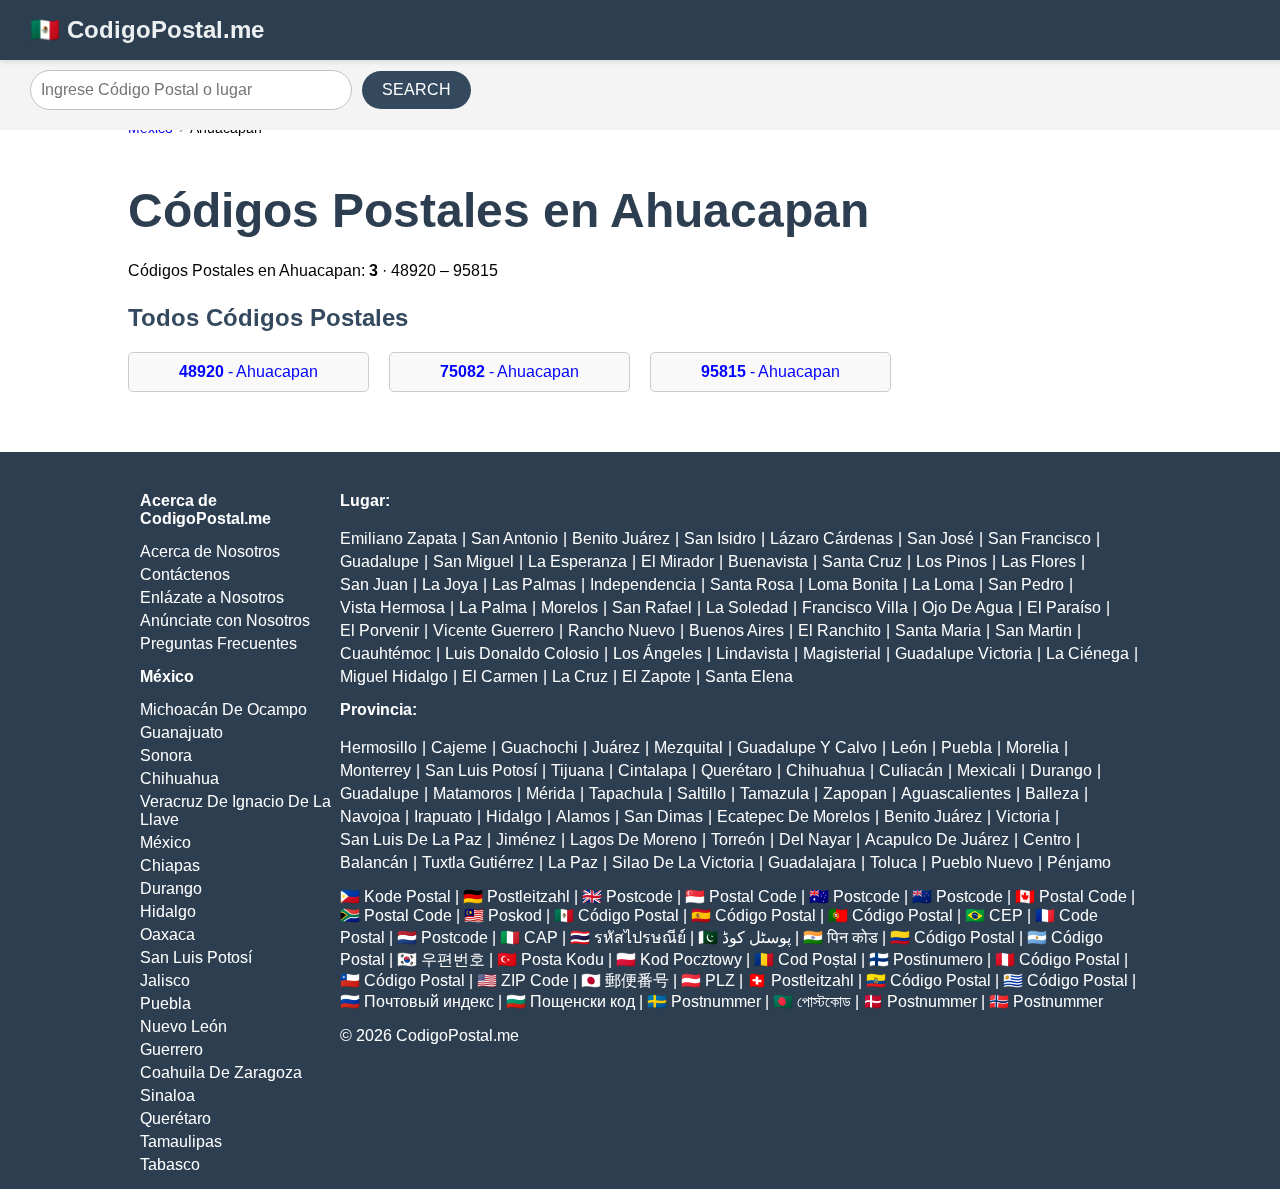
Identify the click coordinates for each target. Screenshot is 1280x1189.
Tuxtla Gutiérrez (478, 862)
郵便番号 (637, 980)
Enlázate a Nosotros (212, 597)
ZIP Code (535, 980)
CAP (541, 937)
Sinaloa (167, 1095)
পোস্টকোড (824, 1001)
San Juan (374, 584)
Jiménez (526, 839)
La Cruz (580, 676)
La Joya (450, 584)
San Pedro (1026, 584)
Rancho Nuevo (621, 630)
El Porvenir (379, 630)
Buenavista (768, 561)
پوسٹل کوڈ (756, 937)
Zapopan (855, 793)
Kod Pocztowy (691, 959)
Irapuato (443, 816)
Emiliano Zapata (398, 538)
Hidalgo (168, 911)
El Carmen (500, 676)
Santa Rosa (752, 584)
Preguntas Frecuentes (218, 643)
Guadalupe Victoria (963, 653)
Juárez (616, 747)
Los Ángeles (657, 653)
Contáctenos (185, 574)
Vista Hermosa (392, 607)
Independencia (643, 584)
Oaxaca (167, 934)
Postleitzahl (528, 896)
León (909, 747)
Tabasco (170, 1164)
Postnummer (716, 1001)
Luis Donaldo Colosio (522, 653)
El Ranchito (839, 630)
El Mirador (677, 561)
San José (940, 538)
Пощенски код (582, 1001)
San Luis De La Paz (411, 839)
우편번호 (453, 959)
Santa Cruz (862, 561)
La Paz (573, 862)
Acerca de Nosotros (210, 551)
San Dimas (663, 816)
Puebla (165, 1003)
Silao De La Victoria (683, 862)
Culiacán (911, 770)
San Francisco (1039, 538)
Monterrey (375, 770)
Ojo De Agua (967, 607)
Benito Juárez (621, 538)
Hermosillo (378, 747)
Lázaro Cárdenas (831, 538)
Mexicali (986, 770)
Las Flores (1038, 561)
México (165, 842)
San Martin (1033, 630)
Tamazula (774, 793)
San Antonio (514, 538)
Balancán (374, 862)
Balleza (1052, 793)
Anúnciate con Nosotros (225, 620)
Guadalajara (812, 862)
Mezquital (688, 747)
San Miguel (473, 561)
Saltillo (701, 793)
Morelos (569, 607)
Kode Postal (407, 896)
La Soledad (747, 607)
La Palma (493, 607)
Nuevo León (183, 1026)
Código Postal (628, 915)
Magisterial (842, 653)
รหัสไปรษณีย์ (640, 937)
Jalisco (165, 980)
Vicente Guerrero (493, 630)
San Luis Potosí (196, 957)
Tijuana (577, 770)
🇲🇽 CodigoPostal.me (147, 29)
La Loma (943, 584)
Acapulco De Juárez (937, 839)
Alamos (583, 816)
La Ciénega (1087, 653)
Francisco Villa (855, 607)
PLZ (720, 980)
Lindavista (752, 653)
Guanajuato (181, 732)
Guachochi (539, 747)
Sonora (166, 755)
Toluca (893, 862)
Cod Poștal (817, 959)
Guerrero (171, 1049)
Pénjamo (1079, 862)
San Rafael (652, 607)
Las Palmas (534, 584)
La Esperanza (577, 561)
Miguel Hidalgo (394, 676)
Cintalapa (652, 770)
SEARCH (416, 89)
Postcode (639, 896)
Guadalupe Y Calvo (807, 747)
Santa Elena (749, 676)
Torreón (738, 839)
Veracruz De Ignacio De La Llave (235, 810)
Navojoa (370, 816)
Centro (1047, 839)
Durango (171, 888)
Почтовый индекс (429, 1001)
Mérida (550, 793)
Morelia (1032, 747)
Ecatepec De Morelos (793, 816)
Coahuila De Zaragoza (221, 1072)
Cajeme (459, 747)
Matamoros (472, 793)
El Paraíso (1064, 607)
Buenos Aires (736, 630)
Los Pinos (951, 561)
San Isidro (720, 538)
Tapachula (626, 793)
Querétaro (175, 1118)
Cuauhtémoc (385, 653)
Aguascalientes (956, 793)
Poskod (515, 915)
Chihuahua (179, 778)
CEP (1006, 915)
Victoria (1023, 816)
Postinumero (938, 959)
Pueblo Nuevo (982, 862)
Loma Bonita (853, 584)
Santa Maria (938, 630)
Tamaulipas (181, 1141)
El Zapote (656, 676)
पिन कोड (852, 937)
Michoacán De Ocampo (223, 709)
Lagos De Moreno (633, 839)
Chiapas (170, 865)
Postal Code (753, 896)
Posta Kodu (562, 959)
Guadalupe (379, 561)
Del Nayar (815, 839)
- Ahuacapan (248, 371)
